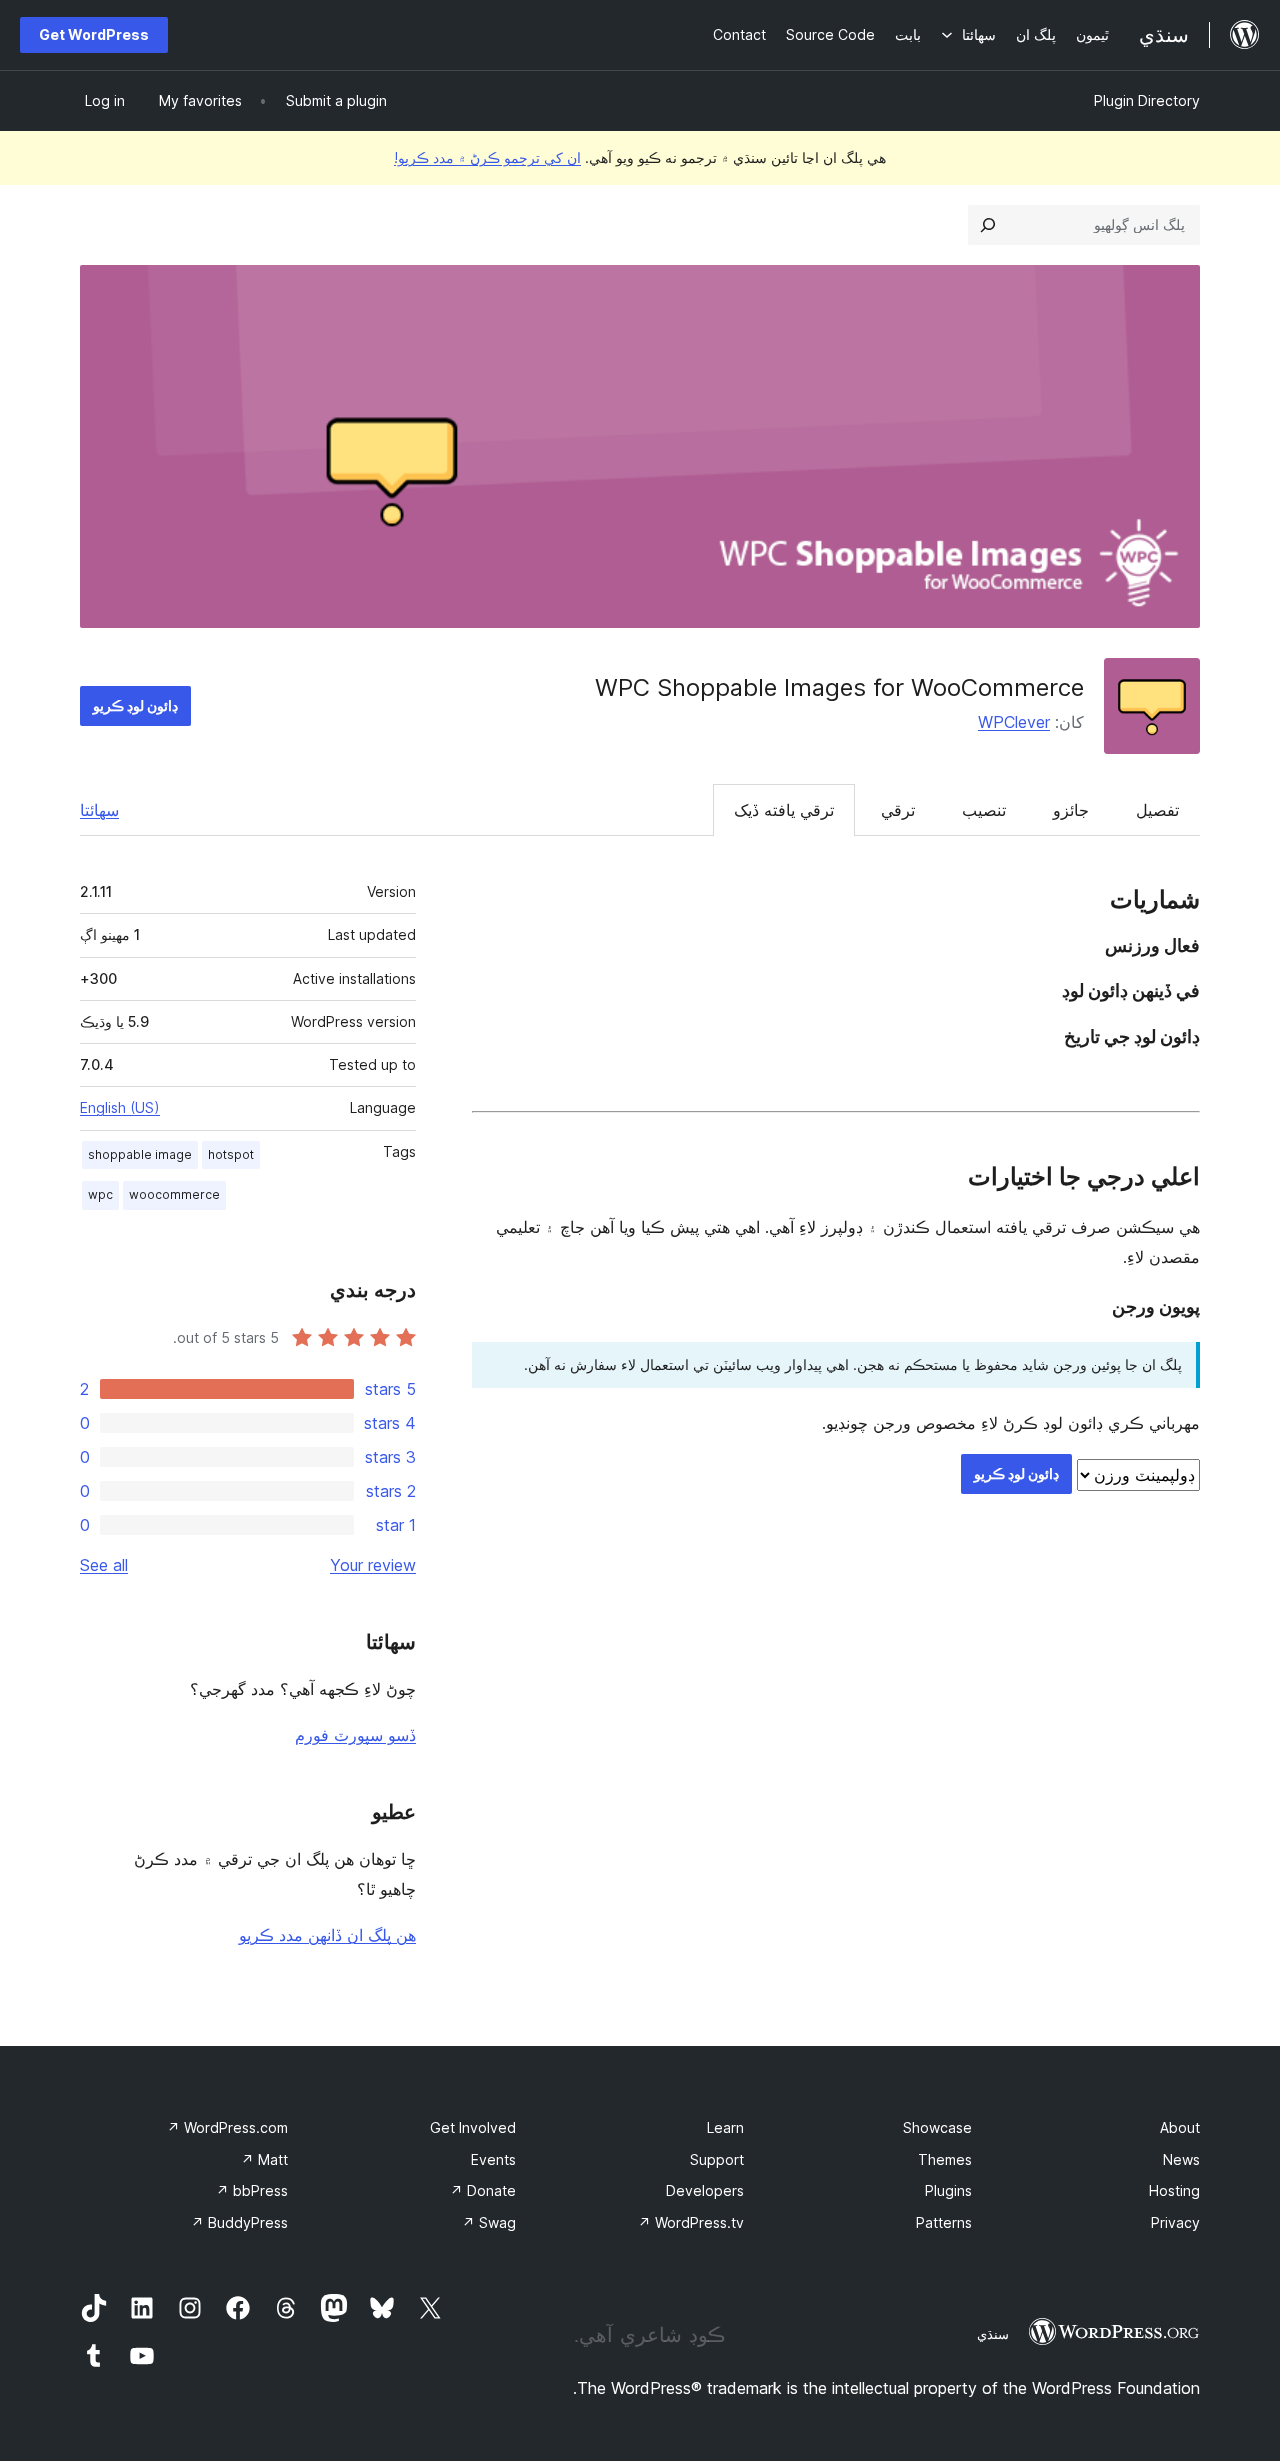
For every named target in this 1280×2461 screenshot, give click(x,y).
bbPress (252, 2190)
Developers (705, 2190)
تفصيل (1157, 810)
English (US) (120, 1107)
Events (493, 2159)
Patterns (944, 2222)
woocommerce (174, 1194)
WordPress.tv (691, 2222)
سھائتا (99, 810)
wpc (100, 1194)
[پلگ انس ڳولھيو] (988, 225)
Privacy (1175, 2222)
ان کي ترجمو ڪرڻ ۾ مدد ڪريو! (487, 157)
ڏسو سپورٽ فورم (355, 1735)
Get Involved (473, 2127)
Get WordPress (94, 34)
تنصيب (984, 810)
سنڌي (993, 2334)
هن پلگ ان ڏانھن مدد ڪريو (327, 1935)
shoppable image (140, 1154)
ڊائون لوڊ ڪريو (135, 705)
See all (104, 1565)
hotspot (231, 1154)
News (1181, 2159)
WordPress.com (227, 2127)
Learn (725, 2127)
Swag (489, 2222)
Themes (945, 2159)
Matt (264, 2159)
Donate (483, 2190)
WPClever (1014, 722)
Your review (373, 1565)
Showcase (937, 2127)
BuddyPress (239, 2222)
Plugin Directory (1147, 100)
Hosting (1174, 2190)
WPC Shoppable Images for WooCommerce (839, 687)
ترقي (898, 810)
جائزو (1071, 810)
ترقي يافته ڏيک (784, 810)
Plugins (948, 2190)
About (1180, 2127)
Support (717, 2159)
